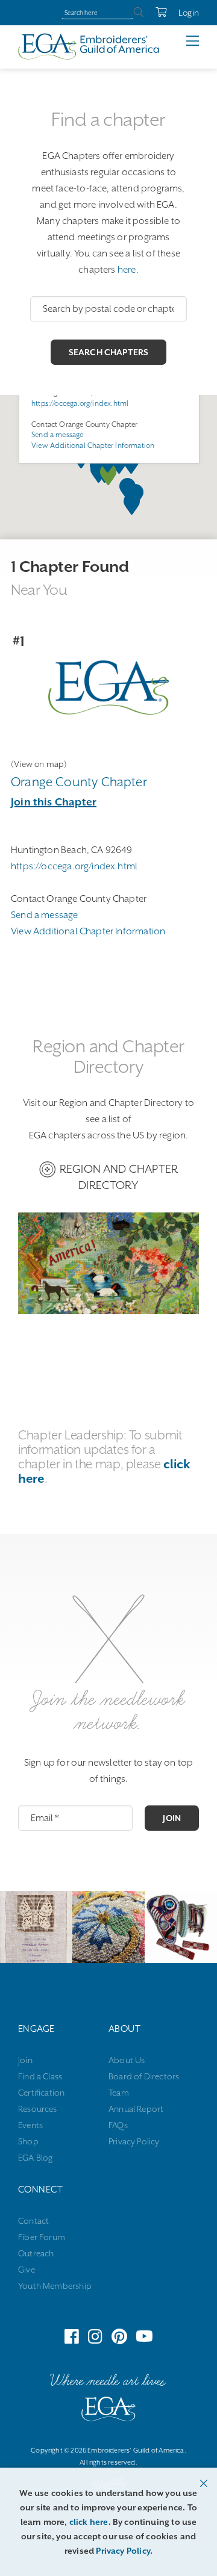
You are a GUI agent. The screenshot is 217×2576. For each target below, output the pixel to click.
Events (30, 2125)
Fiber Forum (42, 2237)
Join (172, 1818)
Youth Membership (55, 2286)
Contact (33, 2221)
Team (119, 2093)
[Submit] (139, 13)
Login (189, 13)
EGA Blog (35, 2158)
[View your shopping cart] (155, 13)
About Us (127, 2060)
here (127, 270)
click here (89, 2522)
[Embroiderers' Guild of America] (108, 2412)
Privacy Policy (134, 2141)
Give (27, 2270)
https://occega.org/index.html (80, 403)
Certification (41, 2093)
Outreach (36, 2253)
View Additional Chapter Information (93, 445)
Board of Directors (144, 2076)
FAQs (118, 2125)
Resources (38, 2109)
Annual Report (136, 2109)
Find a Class (40, 2076)
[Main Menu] (202, 41)
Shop (28, 2141)
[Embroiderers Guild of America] (89, 46)
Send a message (58, 435)
